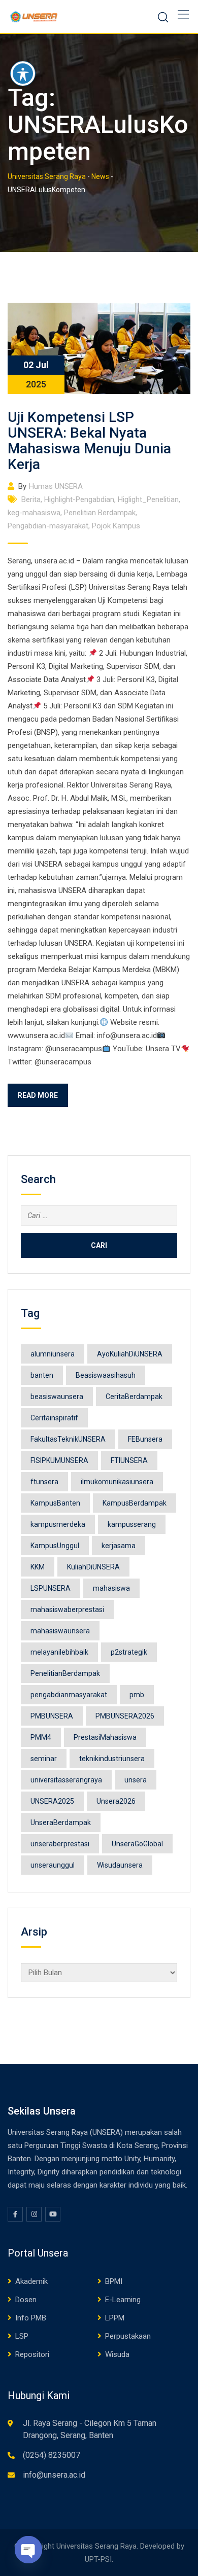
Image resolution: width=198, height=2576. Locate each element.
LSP (22, 2336)
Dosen (26, 2300)
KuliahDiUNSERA (93, 1567)
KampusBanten (55, 1503)
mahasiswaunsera (60, 1631)
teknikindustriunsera (112, 1759)
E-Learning (123, 2300)
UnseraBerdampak (61, 1822)
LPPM (115, 2318)
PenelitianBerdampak (65, 1673)
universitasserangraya (66, 1780)
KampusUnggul (55, 1546)
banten (42, 1375)
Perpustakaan (128, 2336)
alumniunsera (53, 1354)
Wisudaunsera (120, 1865)
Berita (31, 499)
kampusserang (132, 1524)
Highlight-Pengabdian (79, 499)
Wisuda (117, 2354)
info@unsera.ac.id (54, 2475)
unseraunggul (53, 1865)
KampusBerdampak (135, 1503)
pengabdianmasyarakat (69, 1695)
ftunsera (44, 1482)
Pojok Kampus (116, 526)
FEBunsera (145, 1439)
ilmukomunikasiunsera (117, 1482)
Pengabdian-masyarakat (48, 526)
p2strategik (129, 1652)
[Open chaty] (28, 2550)
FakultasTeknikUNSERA (68, 1439)
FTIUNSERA (129, 1460)
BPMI (114, 2281)
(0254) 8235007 (52, 2455)
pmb (137, 1695)
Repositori (32, 2354)
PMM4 (41, 1737)
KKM (38, 1567)
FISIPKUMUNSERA (59, 1460)
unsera (136, 1780)
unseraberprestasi (60, 1844)
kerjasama (119, 1546)
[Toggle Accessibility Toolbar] (23, 74)
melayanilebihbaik (59, 1652)
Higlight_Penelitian (148, 499)
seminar (44, 1759)
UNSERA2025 (52, 1801)
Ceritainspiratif (54, 1418)
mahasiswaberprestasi (67, 1609)
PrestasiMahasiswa (105, 1737)
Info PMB (31, 2318)
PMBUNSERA (52, 1716)
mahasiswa (111, 1588)
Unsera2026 (116, 1801)
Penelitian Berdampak (100, 513)
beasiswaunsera (57, 1397)
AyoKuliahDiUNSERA (130, 1354)
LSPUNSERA (51, 1588)
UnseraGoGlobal (137, 1844)
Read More (38, 1095)
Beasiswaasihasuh (106, 1375)
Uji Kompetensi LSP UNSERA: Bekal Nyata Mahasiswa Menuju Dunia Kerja (89, 441)
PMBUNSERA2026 (125, 1716)
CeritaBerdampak (134, 1397)
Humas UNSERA (56, 486)
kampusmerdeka (58, 1524)
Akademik (31, 2281)
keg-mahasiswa (34, 513)
